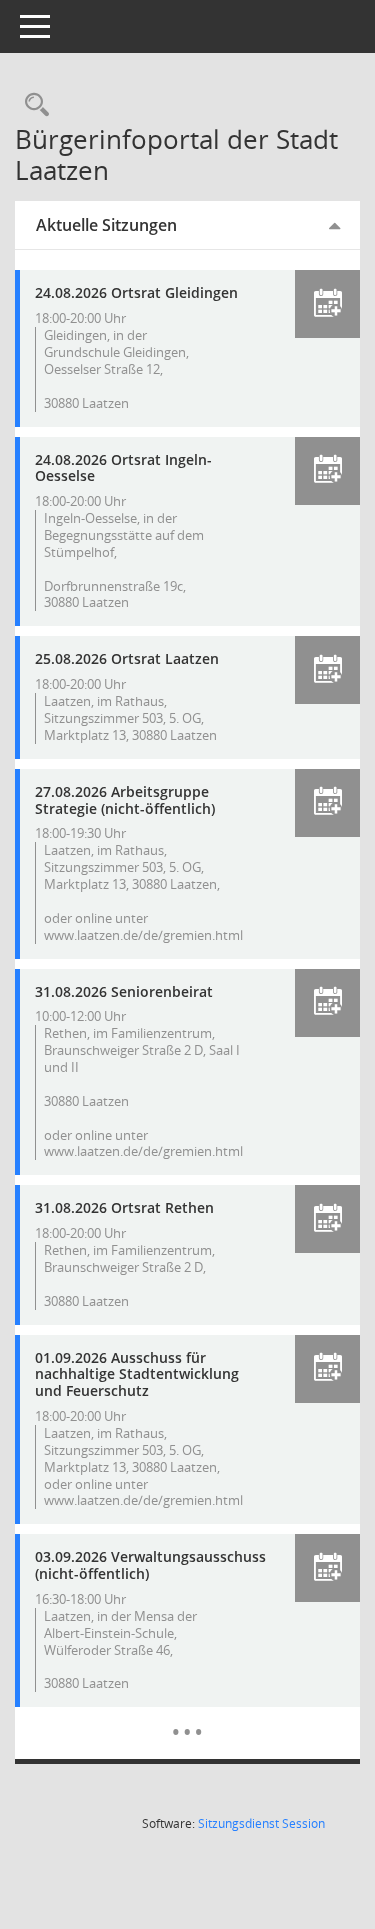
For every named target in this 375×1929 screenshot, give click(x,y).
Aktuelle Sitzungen (106, 225)
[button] (327, 304)
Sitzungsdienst (261, 1823)
